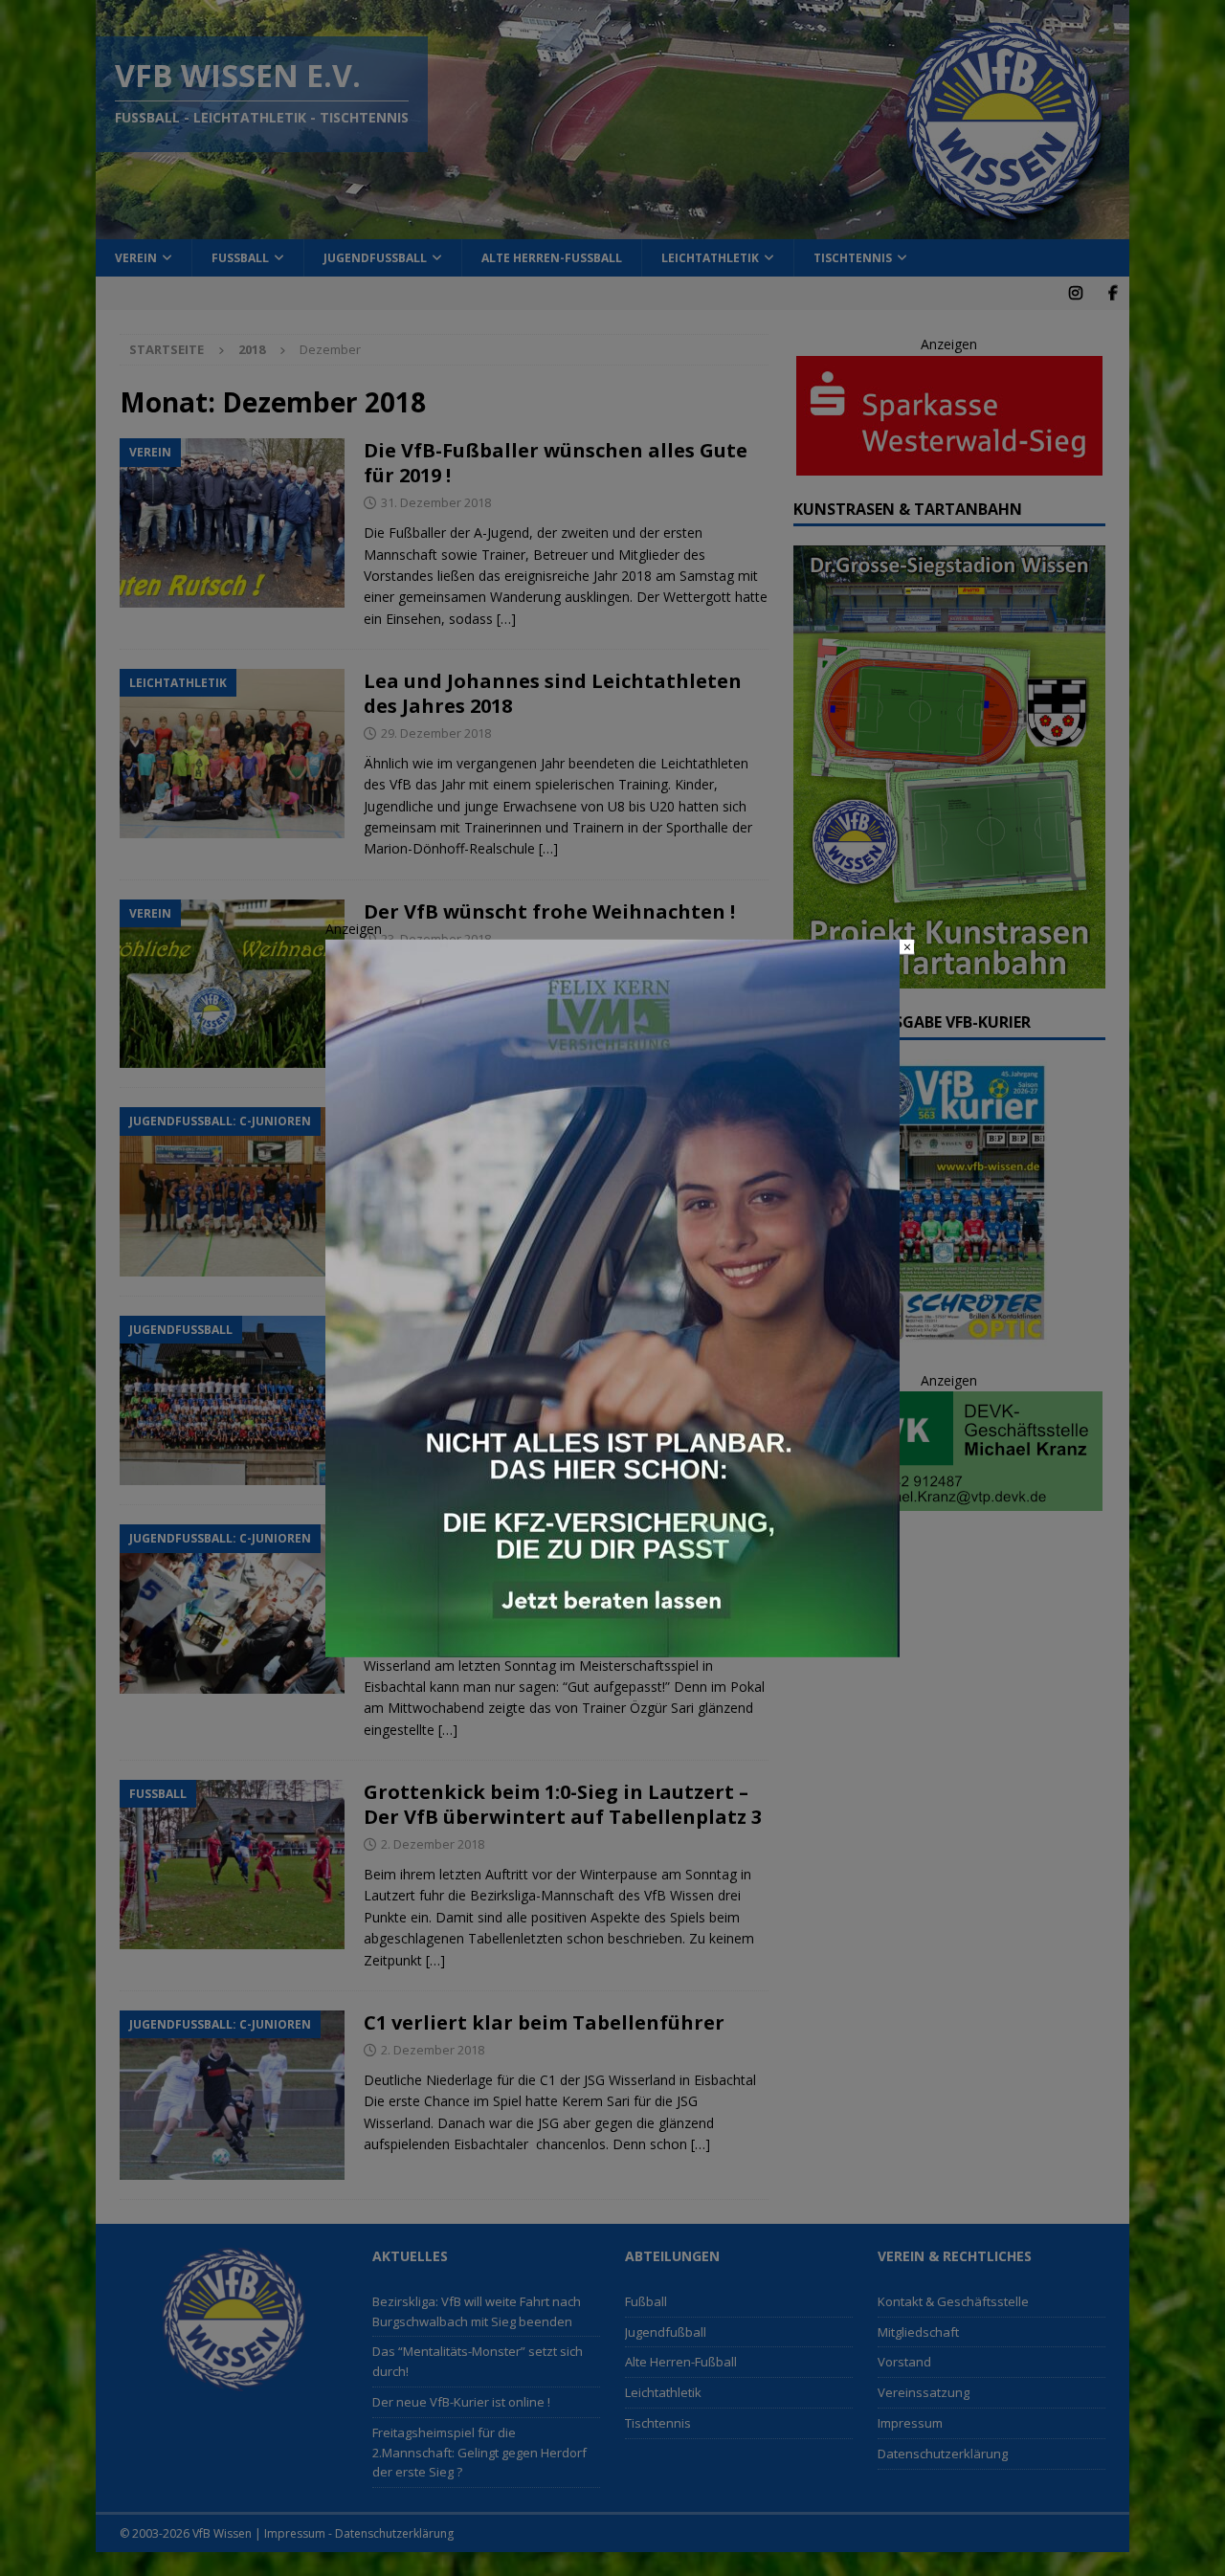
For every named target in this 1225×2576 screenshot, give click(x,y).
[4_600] (612, 1646)
